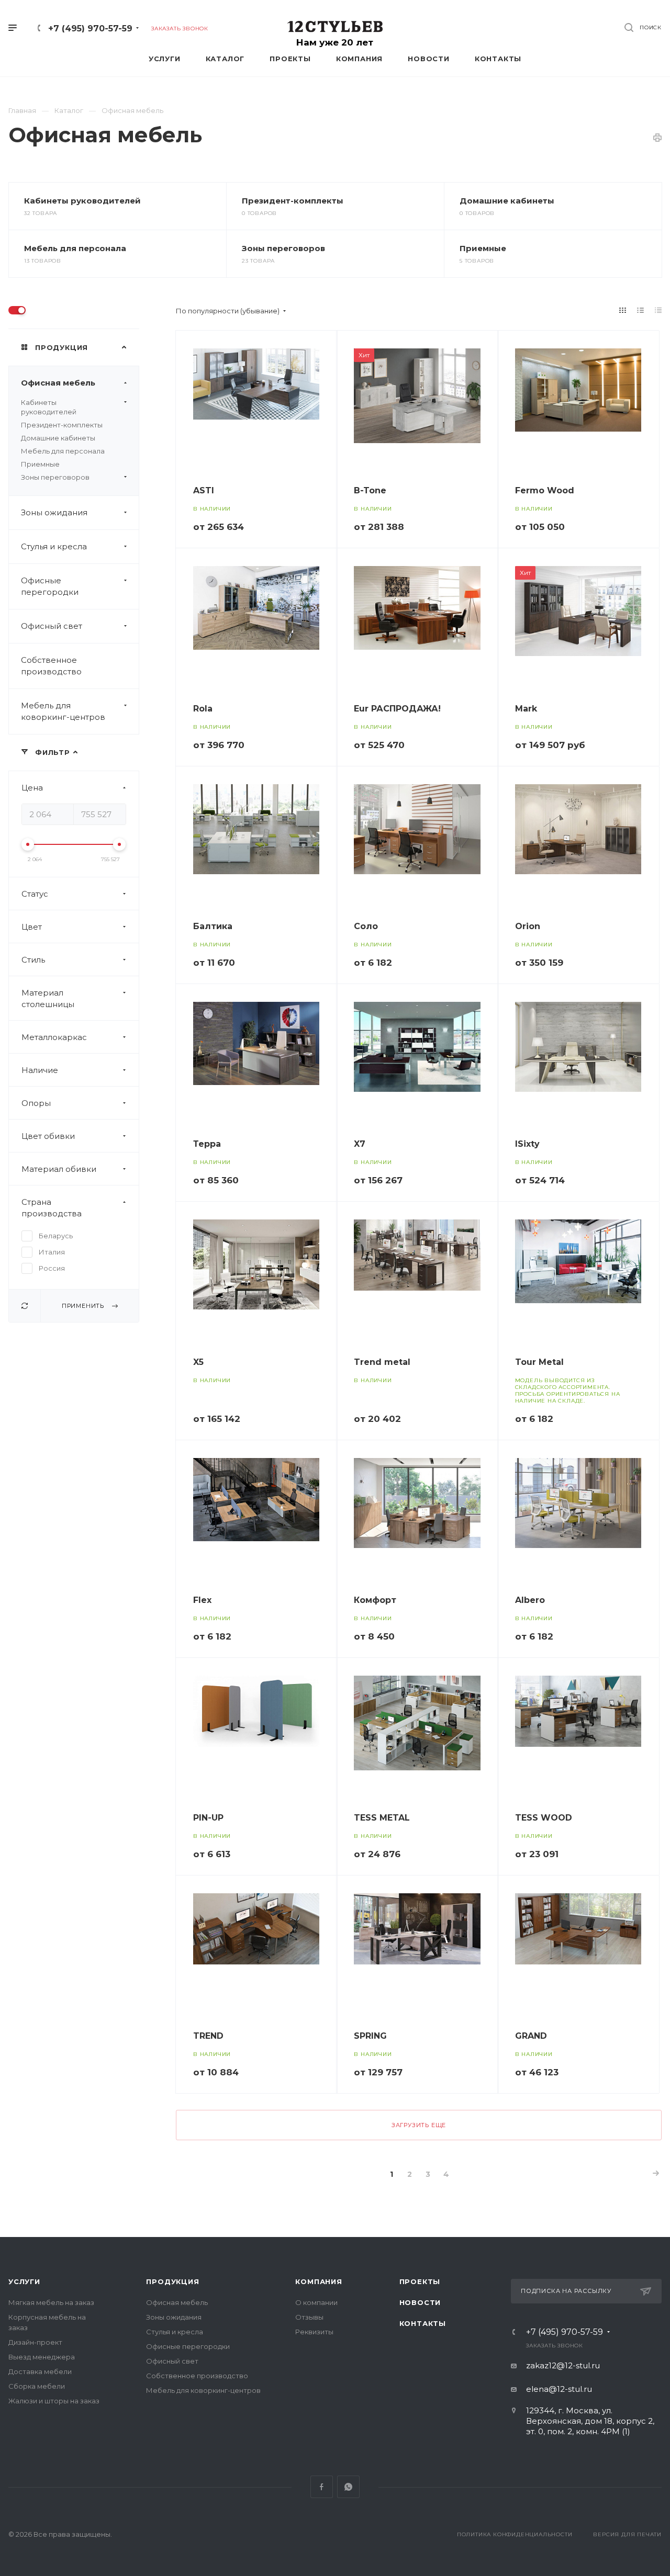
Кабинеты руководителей (82, 201)
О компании (316, 2302)
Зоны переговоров (283, 248)
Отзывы (309, 2317)
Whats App (348, 2487)
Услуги (24, 2281)
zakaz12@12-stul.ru (563, 2365)
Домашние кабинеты (507, 201)
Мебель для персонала (75, 248)
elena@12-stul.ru (559, 2389)
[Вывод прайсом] (658, 310)
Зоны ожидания (54, 512)
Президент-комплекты (293, 201)
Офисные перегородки (50, 586)
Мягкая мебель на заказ (51, 2302)
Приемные (483, 248)
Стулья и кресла (54, 546)
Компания (319, 2281)
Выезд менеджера (42, 2357)
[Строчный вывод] (641, 310)
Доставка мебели (40, 2371)
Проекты (420, 2281)
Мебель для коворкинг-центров (63, 711)
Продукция (172, 2281)
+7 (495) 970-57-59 (90, 29)
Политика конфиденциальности (515, 2534)
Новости (420, 2302)
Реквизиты (314, 2332)
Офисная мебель (58, 383)
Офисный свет (52, 626)
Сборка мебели (37, 2386)
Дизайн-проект (35, 2342)
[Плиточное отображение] (623, 310)
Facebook (322, 2487)
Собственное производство (51, 666)
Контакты (423, 2323)
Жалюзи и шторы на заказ (54, 2401)
